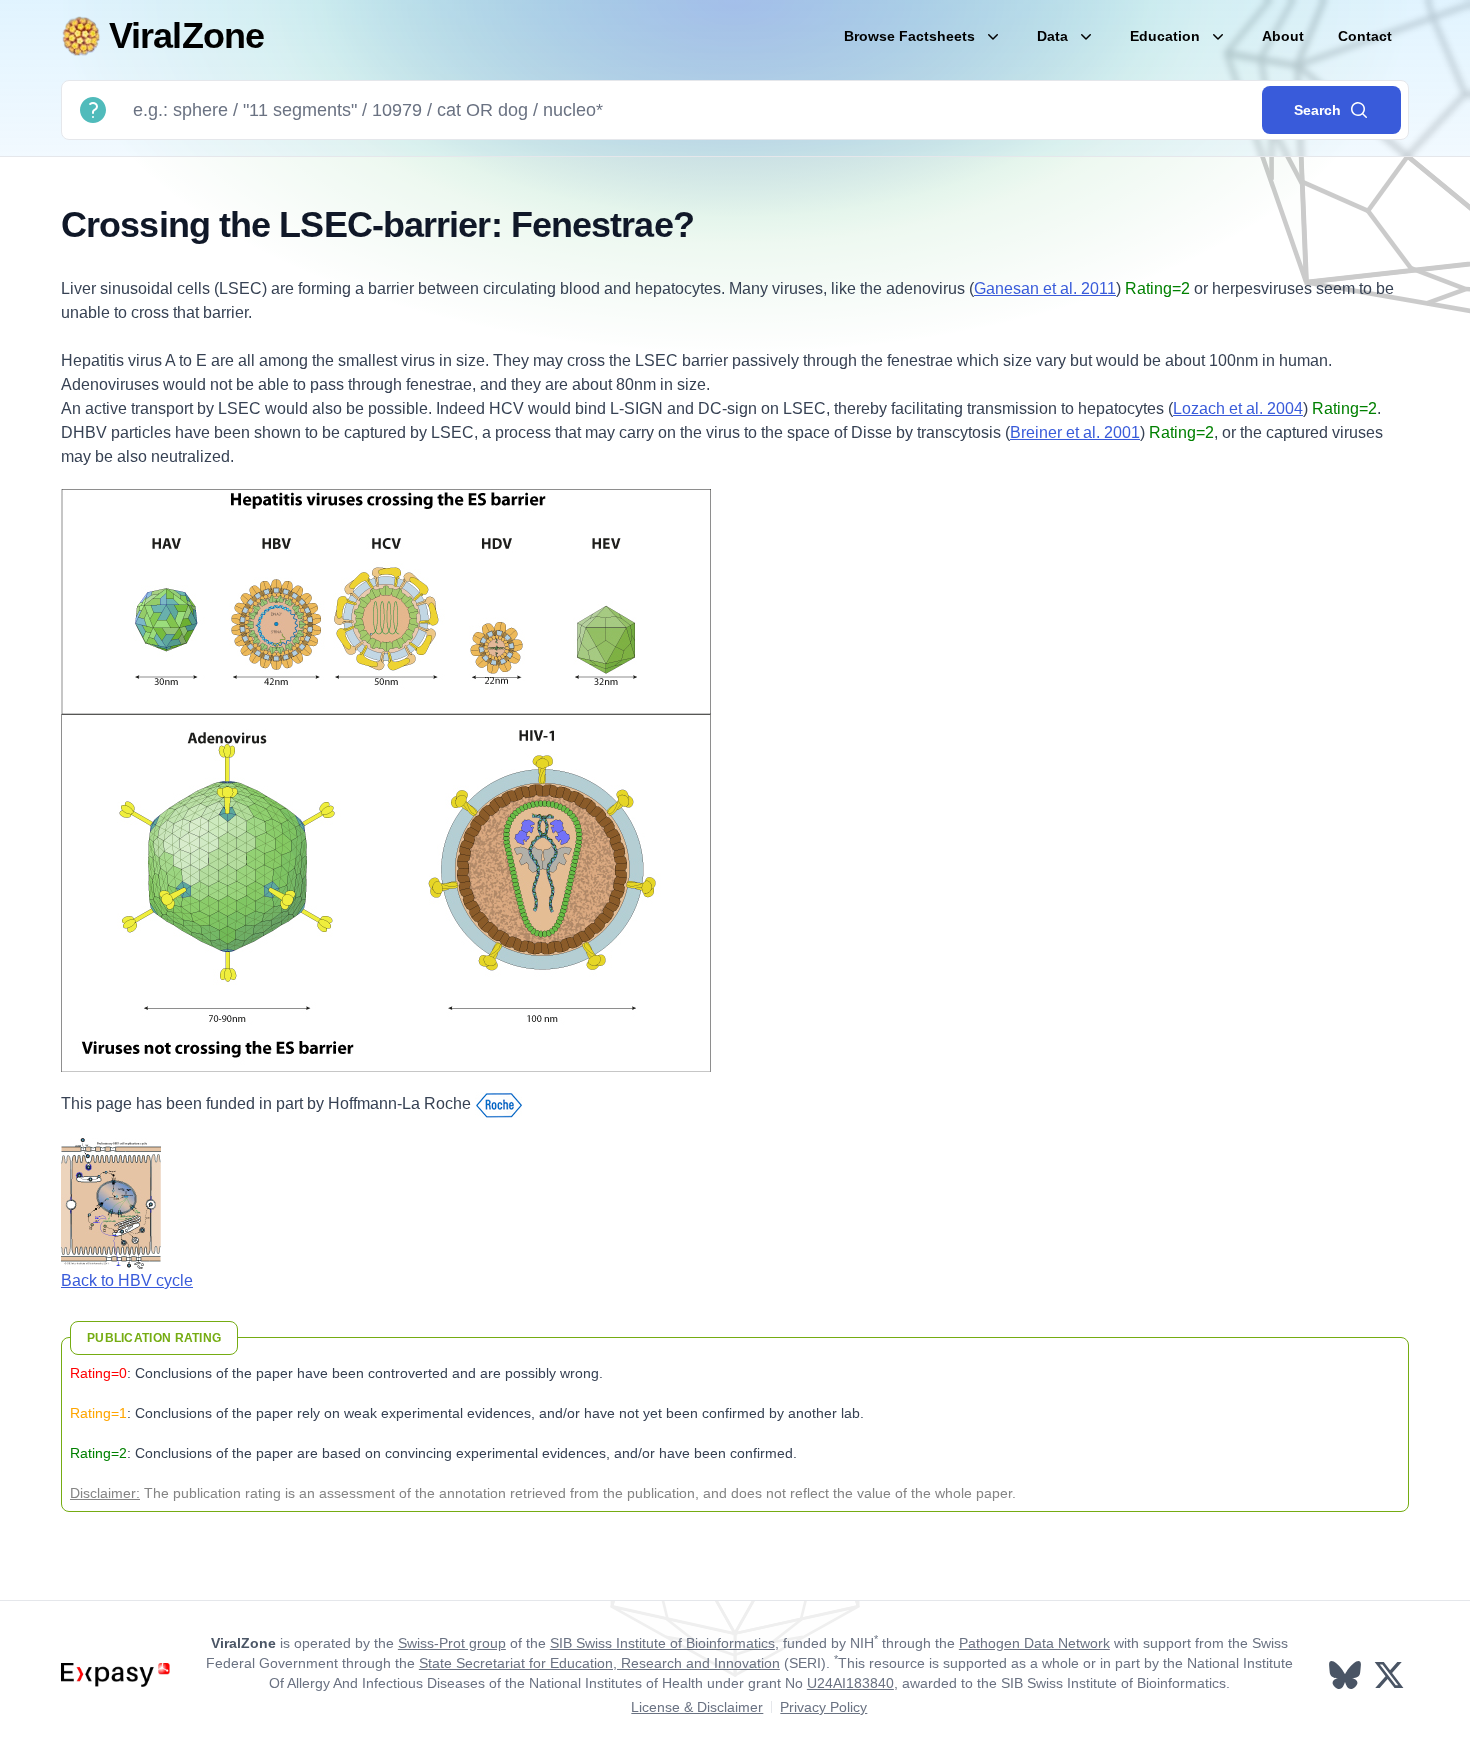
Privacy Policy (823, 1707)
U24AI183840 (850, 1683)
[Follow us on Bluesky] (1347, 1675)
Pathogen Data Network (1034, 1643)
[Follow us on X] (1391, 1675)
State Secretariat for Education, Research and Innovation (599, 1663)
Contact (1365, 36)
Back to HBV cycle (127, 1280)
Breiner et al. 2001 (1075, 432)
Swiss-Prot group (452, 1643)
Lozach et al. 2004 (1238, 408)
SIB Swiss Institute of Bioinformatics (662, 1643)
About (1283, 36)
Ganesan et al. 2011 (1045, 288)
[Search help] (93, 110)
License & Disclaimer (697, 1707)
